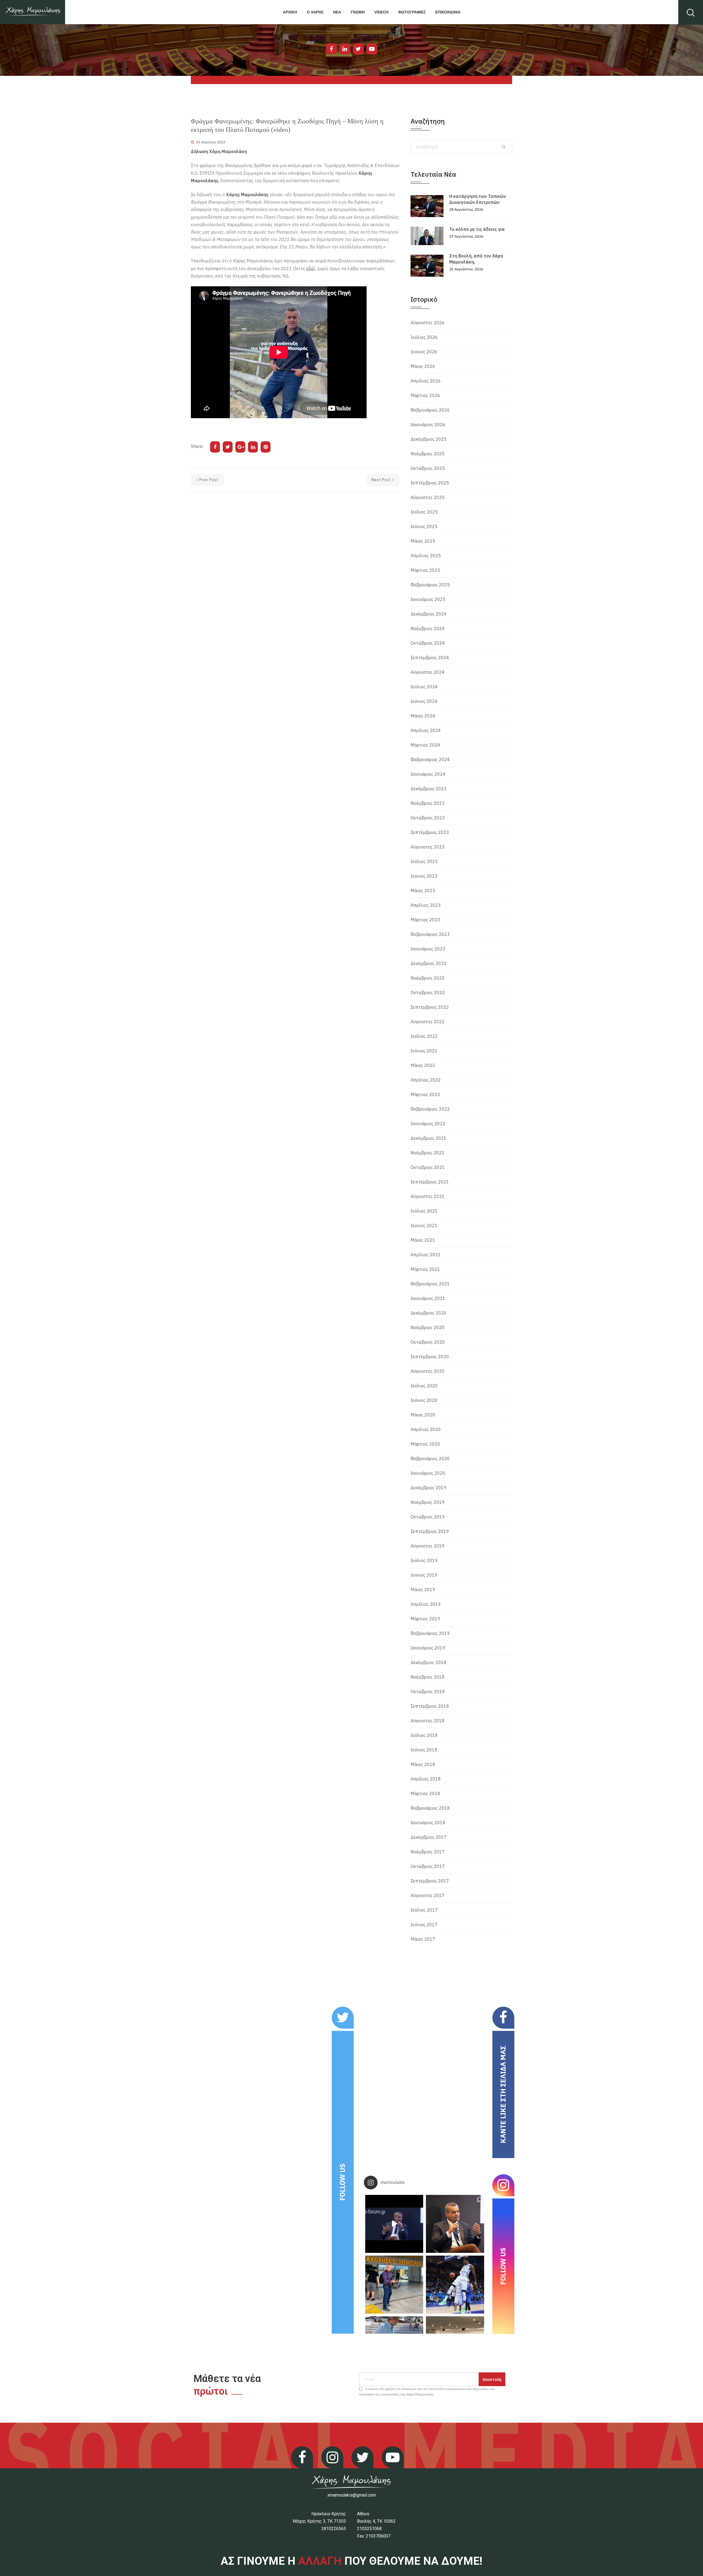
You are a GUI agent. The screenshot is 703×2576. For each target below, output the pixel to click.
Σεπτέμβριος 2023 (430, 832)
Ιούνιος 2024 (424, 701)
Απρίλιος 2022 (426, 1080)
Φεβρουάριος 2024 (430, 759)
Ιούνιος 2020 (424, 1400)
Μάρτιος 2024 (425, 745)
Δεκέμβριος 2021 (429, 1138)
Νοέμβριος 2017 (428, 1852)
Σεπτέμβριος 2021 (430, 1182)
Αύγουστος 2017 (428, 1895)
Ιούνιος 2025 (424, 526)
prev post (209, 480)
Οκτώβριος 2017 (428, 1866)
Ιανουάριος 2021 (428, 1298)
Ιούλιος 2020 (424, 1386)
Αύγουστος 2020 (428, 1371)
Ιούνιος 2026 (424, 352)
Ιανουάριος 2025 (428, 599)
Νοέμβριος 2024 (428, 628)
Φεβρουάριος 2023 (430, 934)
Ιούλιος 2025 (424, 512)
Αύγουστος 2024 (428, 672)
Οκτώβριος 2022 (428, 992)
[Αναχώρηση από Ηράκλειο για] (394, 2285)
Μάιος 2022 (423, 1065)
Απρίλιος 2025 (426, 556)
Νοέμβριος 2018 (428, 1677)
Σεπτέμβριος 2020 (430, 1357)
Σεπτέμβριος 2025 (430, 483)
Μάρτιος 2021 (425, 1269)
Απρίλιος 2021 (426, 1255)
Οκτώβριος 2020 (428, 1342)
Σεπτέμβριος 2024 (430, 658)
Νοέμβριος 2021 (428, 1153)
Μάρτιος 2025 (425, 570)
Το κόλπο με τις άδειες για (477, 229)
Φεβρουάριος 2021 (430, 1284)
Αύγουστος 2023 (428, 847)
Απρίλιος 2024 (426, 730)
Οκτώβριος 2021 (428, 1167)
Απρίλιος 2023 (426, 905)
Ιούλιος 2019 (424, 1560)
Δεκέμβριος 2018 (429, 1662)
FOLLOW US (342, 2182)
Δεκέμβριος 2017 (429, 1837)
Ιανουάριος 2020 (428, 1473)
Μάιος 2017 (423, 1939)
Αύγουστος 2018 (428, 1721)
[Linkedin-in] (345, 49)
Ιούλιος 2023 (424, 861)
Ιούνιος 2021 (424, 1225)
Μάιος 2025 (423, 541)
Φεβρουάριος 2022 (430, 1109)
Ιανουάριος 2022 (428, 1124)
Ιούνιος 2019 (424, 1575)
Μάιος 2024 (423, 716)
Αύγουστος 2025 (428, 497)
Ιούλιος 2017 (424, 1910)
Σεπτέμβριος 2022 (430, 1007)
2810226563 (334, 2529)
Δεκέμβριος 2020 (429, 1313)
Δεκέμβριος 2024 (429, 614)
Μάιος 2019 (423, 1590)
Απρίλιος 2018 (426, 1779)
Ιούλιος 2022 (424, 1036)
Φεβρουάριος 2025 (430, 585)
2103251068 (369, 2529)
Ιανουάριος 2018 (428, 1823)
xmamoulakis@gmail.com (352, 2495)
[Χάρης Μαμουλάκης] (33, 12)
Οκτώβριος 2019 (428, 1517)
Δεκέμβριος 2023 (429, 789)
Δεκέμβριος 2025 (429, 439)
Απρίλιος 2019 (426, 1604)
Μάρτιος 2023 (425, 920)
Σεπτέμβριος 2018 (430, 1706)
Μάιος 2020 (423, 1415)
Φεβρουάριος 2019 (430, 1633)
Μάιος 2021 (423, 1240)
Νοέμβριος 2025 (428, 454)
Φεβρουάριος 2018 (430, 1808)
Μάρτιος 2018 (425, 1793)
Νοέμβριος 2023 (428, 803)
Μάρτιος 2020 (425, 1444)
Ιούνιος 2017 (424, 1925)
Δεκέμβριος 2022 (429, 963)
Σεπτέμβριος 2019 (430, 1531)
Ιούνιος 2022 (424, 1051)
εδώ (310, 268)
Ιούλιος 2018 (424, 1735)
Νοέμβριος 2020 (428, 1327)
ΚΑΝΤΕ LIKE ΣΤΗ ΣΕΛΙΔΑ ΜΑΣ (503, 2094)
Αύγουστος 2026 (428, 323)
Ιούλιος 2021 (424, 1211)
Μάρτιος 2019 (425, 1619)
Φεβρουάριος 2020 (430, 1458)
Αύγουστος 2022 (428, 1022)
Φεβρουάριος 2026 (430, 410)
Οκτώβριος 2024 (428, 643)
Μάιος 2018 (423, 1764)
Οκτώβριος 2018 (428, 1692)
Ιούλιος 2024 (424, 687)
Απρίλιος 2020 (426, 1429)
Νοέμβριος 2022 (428, 978)
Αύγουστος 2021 (428, 1196)
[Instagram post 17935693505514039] (394, 2224)
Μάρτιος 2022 (425, 1094)
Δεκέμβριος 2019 (429, 1488)
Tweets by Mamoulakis (225, 2010)
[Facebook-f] (331, 49)
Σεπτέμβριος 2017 (430, 1881)
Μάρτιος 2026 (425, 395)
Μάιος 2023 (423, 891)
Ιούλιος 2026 (424, 337)
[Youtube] (372, 49)
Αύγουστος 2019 (428, 1546)
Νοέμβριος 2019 (428, 1502)
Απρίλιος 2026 (426, 381)
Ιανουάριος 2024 (428, 774)
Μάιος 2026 (423, 366)
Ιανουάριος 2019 (428, 1648)
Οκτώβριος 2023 (428, 818)
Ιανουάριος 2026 (428, 425)
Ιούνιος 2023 (424, 876)
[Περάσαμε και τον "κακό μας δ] (455, 2285)
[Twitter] (358, 49)
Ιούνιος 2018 (424, 1750)
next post (381, 480)
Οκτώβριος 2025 (428, 468)
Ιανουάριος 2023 (428, 949)
